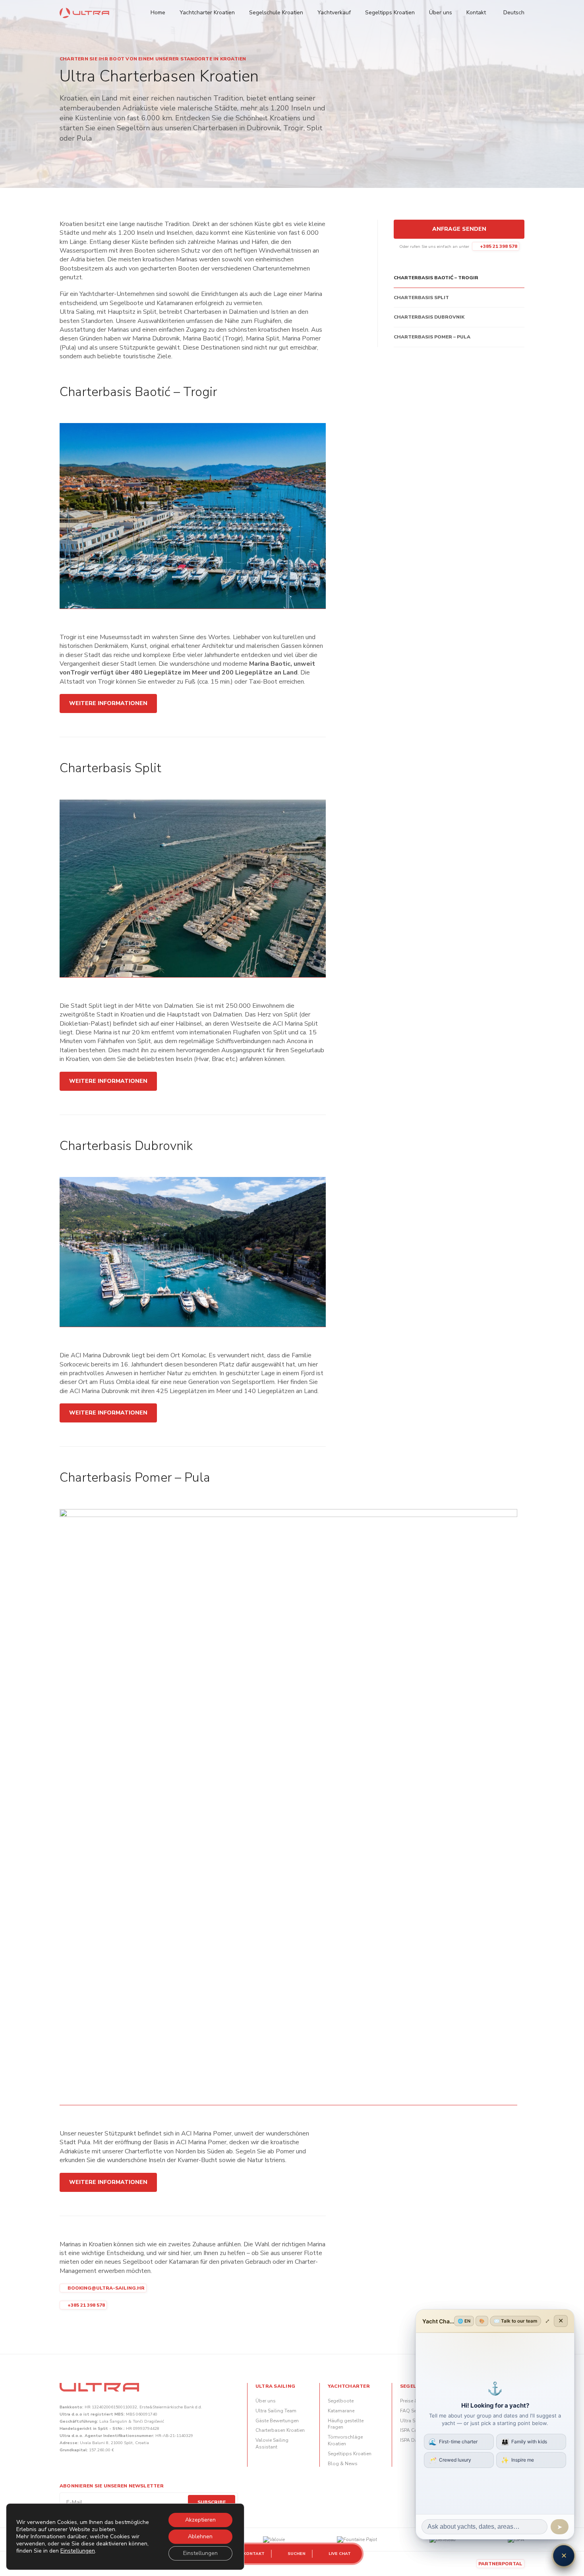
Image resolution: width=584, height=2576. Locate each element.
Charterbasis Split (421, 298)
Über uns (441, 13)
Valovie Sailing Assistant (272, 2444)
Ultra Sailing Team (276, 2411)
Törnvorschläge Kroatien (345, 2440)
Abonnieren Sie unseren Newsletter (112, 2486)
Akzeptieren (200, 2520)
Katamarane (341, 2411)
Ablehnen (200, 2536)
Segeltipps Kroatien (390, 13)
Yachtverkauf (334, 13)
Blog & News (343, 2464)
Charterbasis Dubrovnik (429, 317)
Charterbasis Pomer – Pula (432, 337)
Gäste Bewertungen (277, 2421)
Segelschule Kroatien (276, 13)
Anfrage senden (459, 229)
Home (158, 13)
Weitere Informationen (108, 703)
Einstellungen (78, 2551)
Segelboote (341, 2401)
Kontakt (476, 13)
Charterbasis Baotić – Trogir (436, 278)
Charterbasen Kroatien (280, 2430)
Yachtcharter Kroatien (207, 13)
